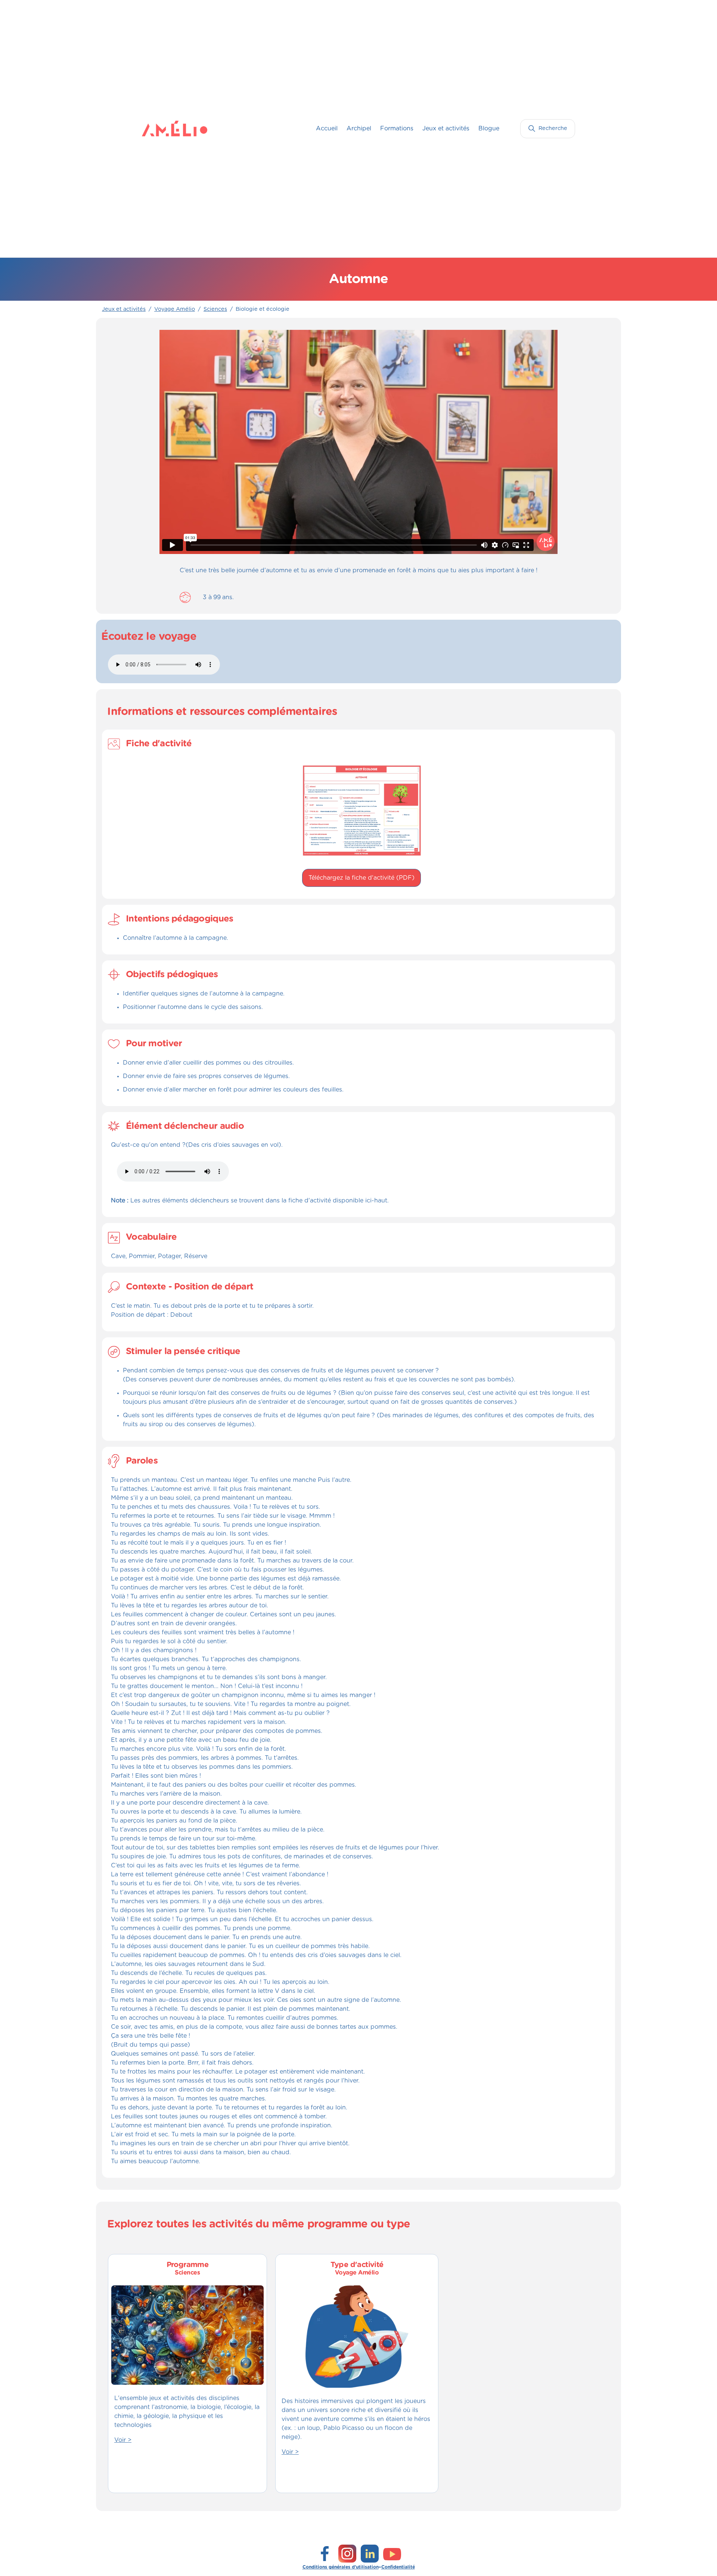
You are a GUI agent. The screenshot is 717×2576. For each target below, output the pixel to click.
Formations (397, 129)
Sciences (215, 309)
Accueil (327, 129)
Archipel (359, 129)
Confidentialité (398, 2567)
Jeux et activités (446, 129)
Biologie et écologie (263, 309)
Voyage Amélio (175, 309)
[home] (157, 129)
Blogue (489, 129)
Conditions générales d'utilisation (341, 2567)
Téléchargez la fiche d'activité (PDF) (361, 878)
